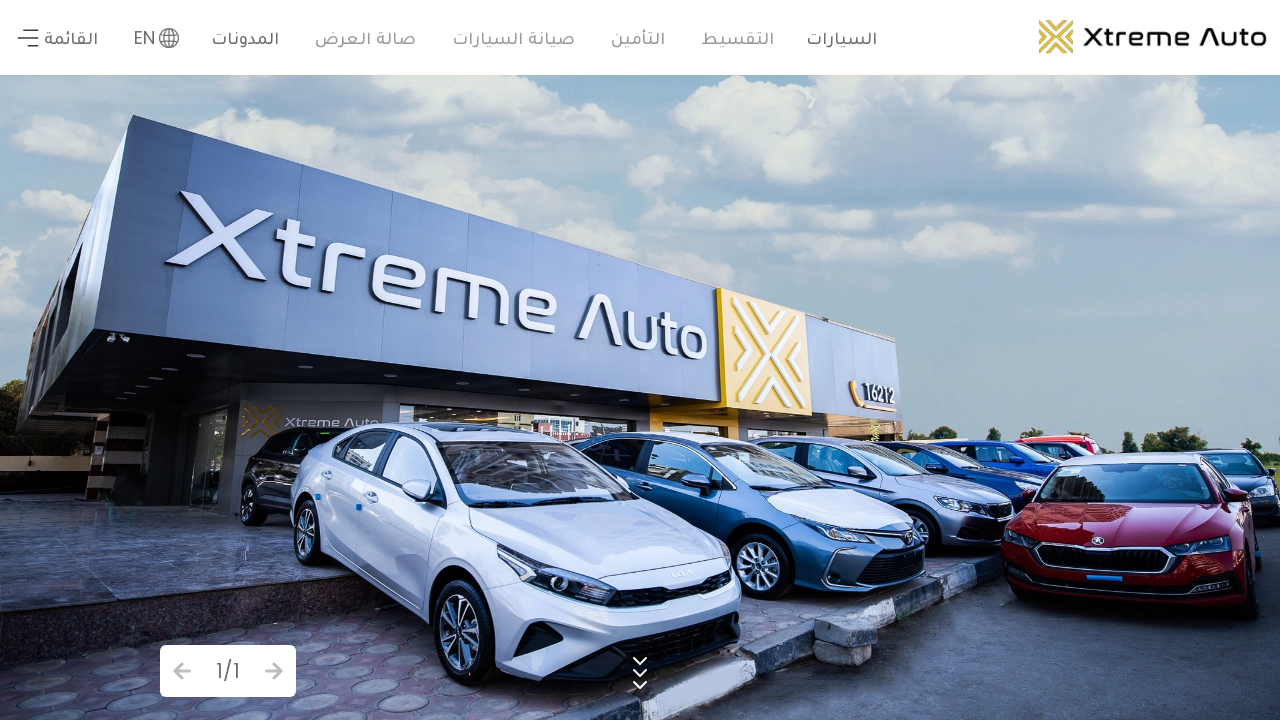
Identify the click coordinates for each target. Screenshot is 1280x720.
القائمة (71, 37)
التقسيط (737, 37)
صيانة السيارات (513, 37)
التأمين (638, 37)
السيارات (841, 37)
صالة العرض (365, 37)
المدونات (245, 37)
